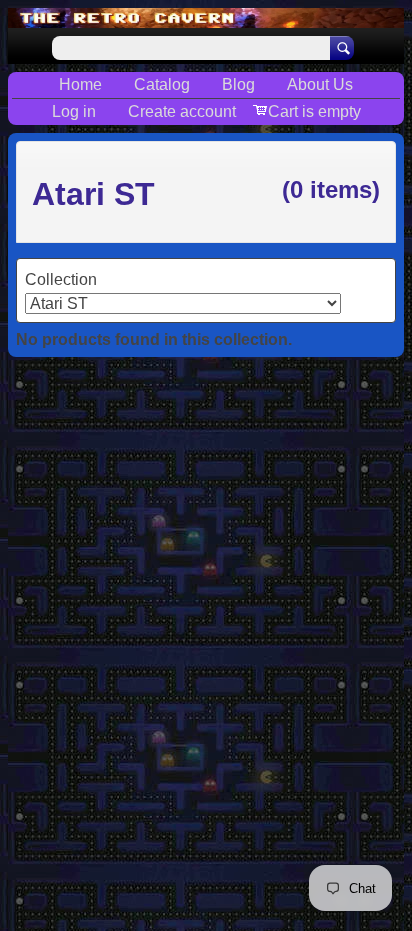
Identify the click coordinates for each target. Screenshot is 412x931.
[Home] (206, 18)
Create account (182, 111)
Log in (74, 111)
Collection (61, 279)
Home (80, 84)
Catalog (162, 84)
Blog (238, 84)
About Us (320, 84)
